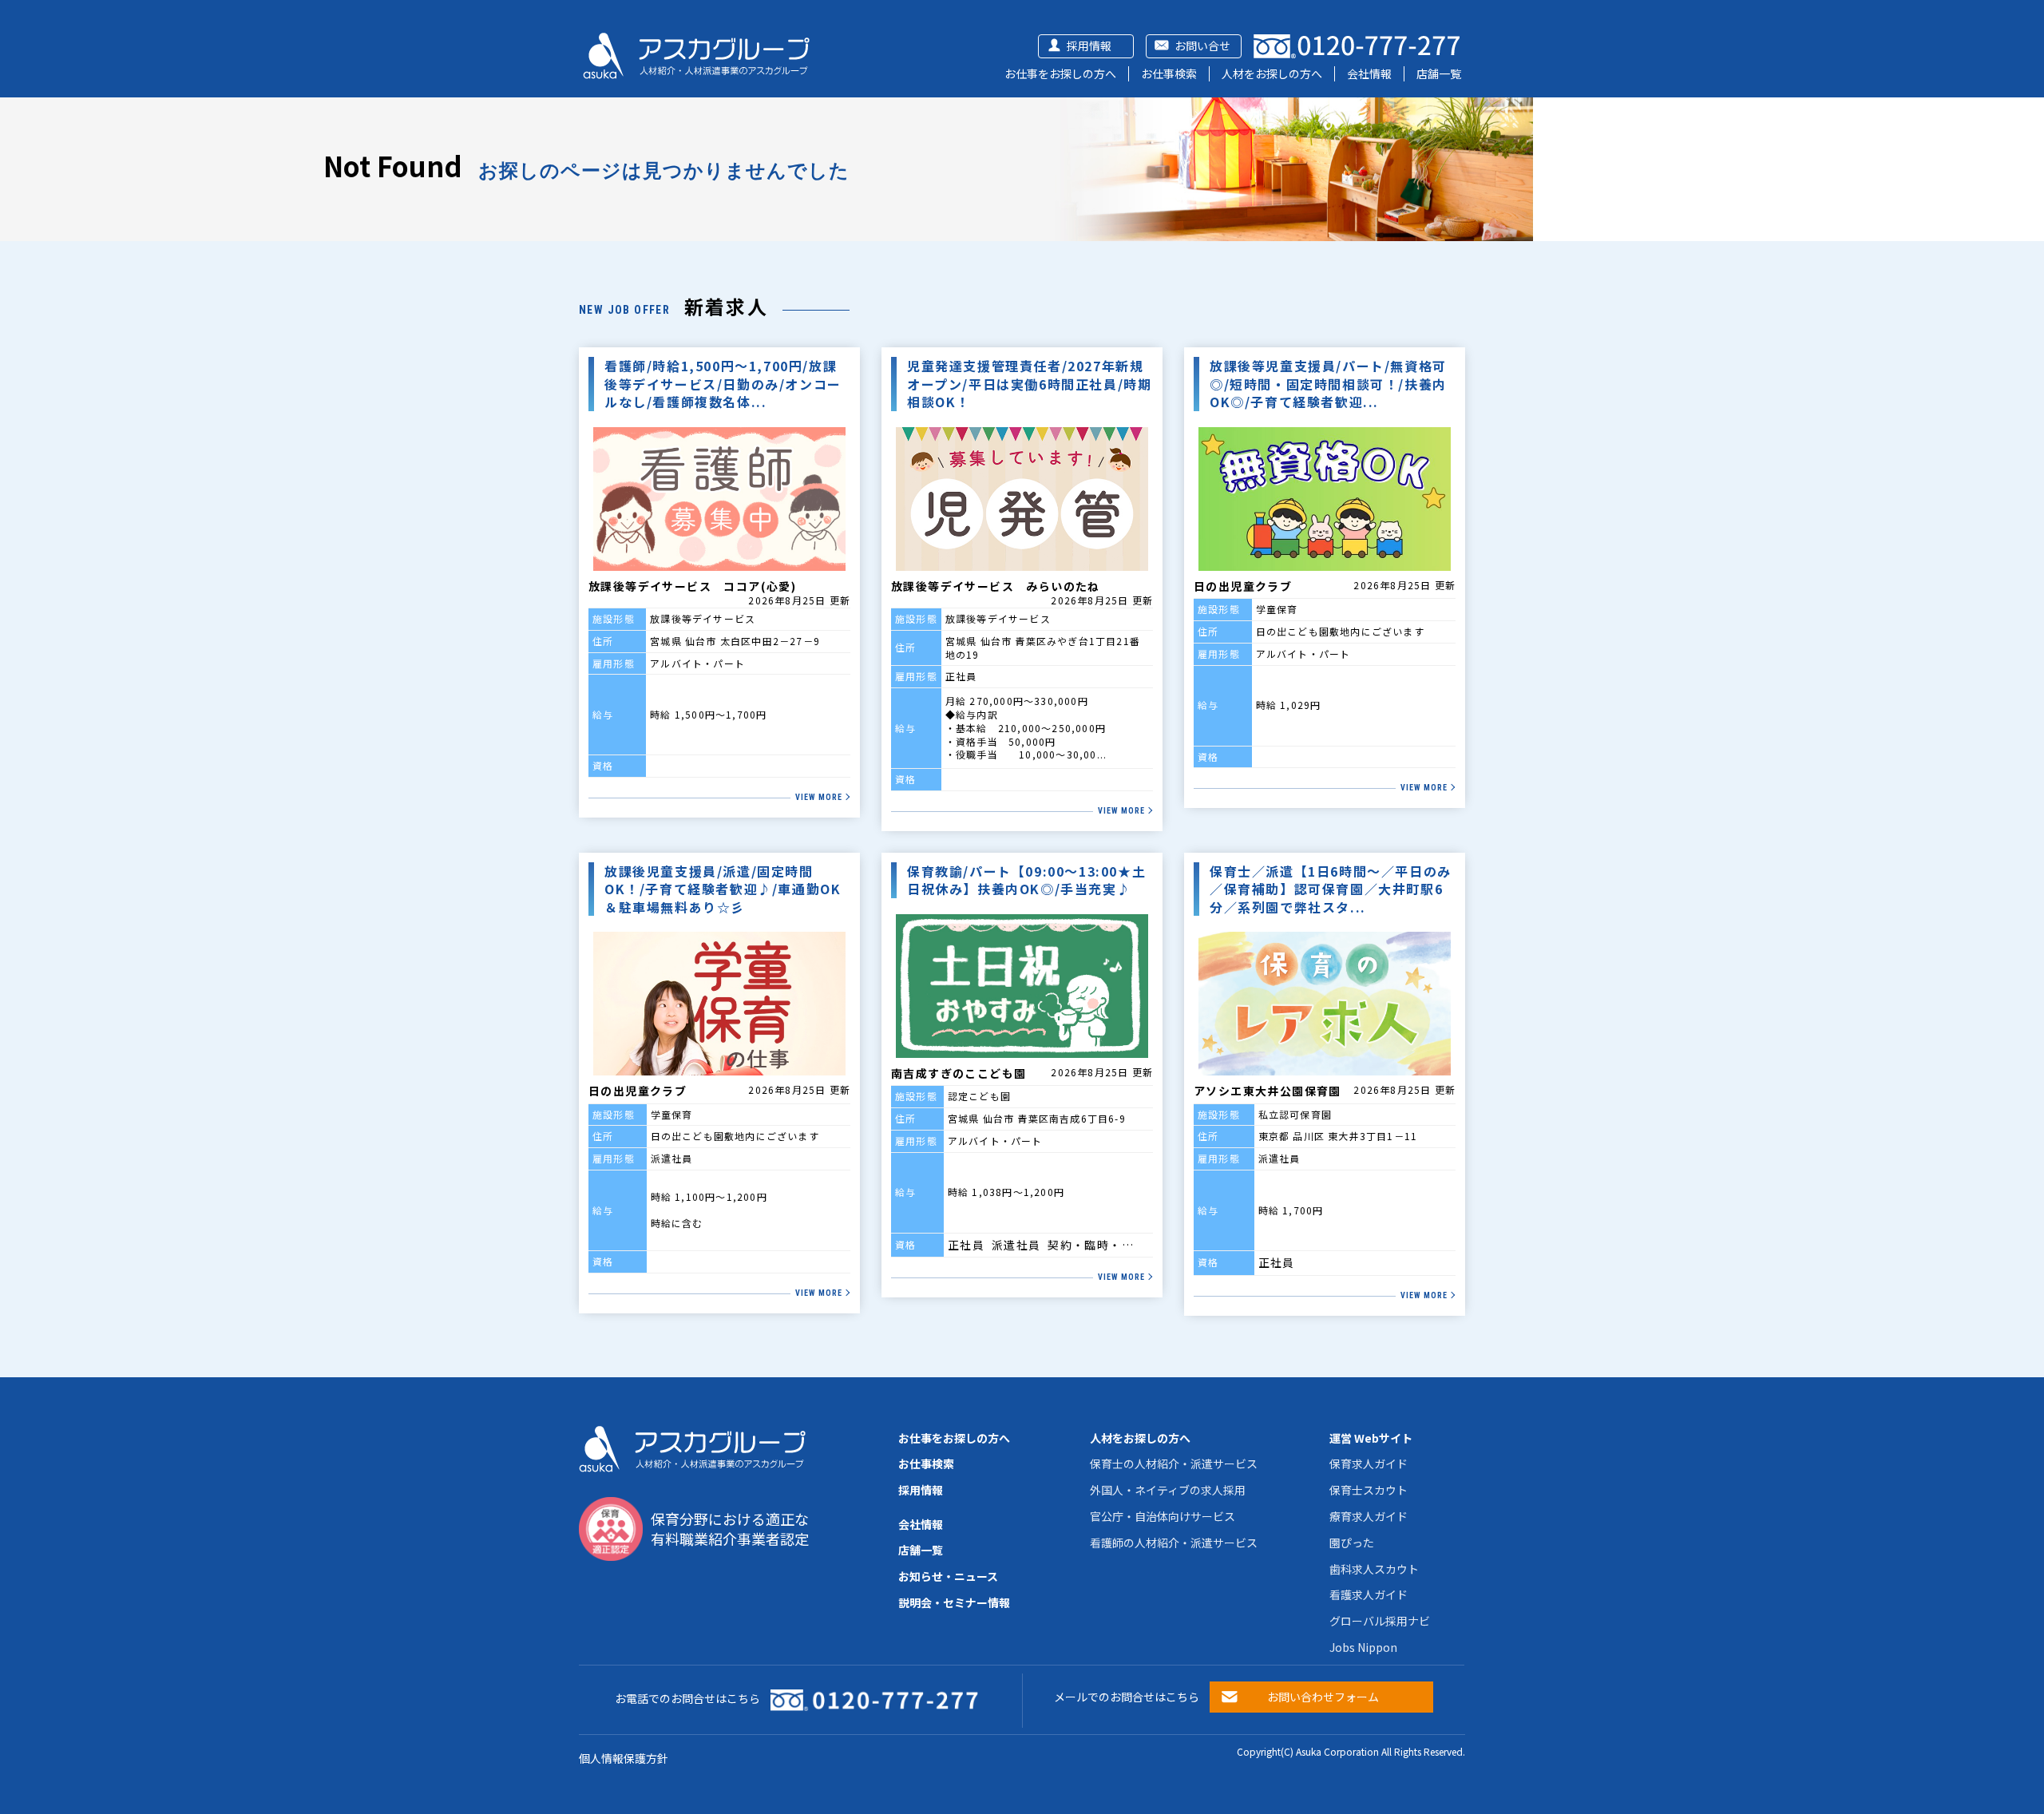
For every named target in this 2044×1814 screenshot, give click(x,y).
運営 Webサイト (1371, 1438)
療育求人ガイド (1369, 1516)
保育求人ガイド (1369, 1463)
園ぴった (1352, 1543)
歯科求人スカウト (1374, 1569)
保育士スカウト (1369, 1490)
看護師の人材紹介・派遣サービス (1174, 1543)
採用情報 (1089, 46)
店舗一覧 (1439, 73)
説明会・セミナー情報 (954, 1602)
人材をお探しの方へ (1272, 73)
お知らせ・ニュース (948, 1576)
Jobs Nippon (1363, 1647)
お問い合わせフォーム (1323, 1697)
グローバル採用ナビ (1380, 1621)
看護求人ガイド (1369, 1594)
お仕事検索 (1169, 73)
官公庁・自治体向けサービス (1163, 1516)
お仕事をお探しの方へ (1060, 73)
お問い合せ (1202, 46)
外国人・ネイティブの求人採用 (1168, 1490)
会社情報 (1369, 73)
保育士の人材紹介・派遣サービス (1174, 1463)
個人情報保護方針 (624, 1758)
